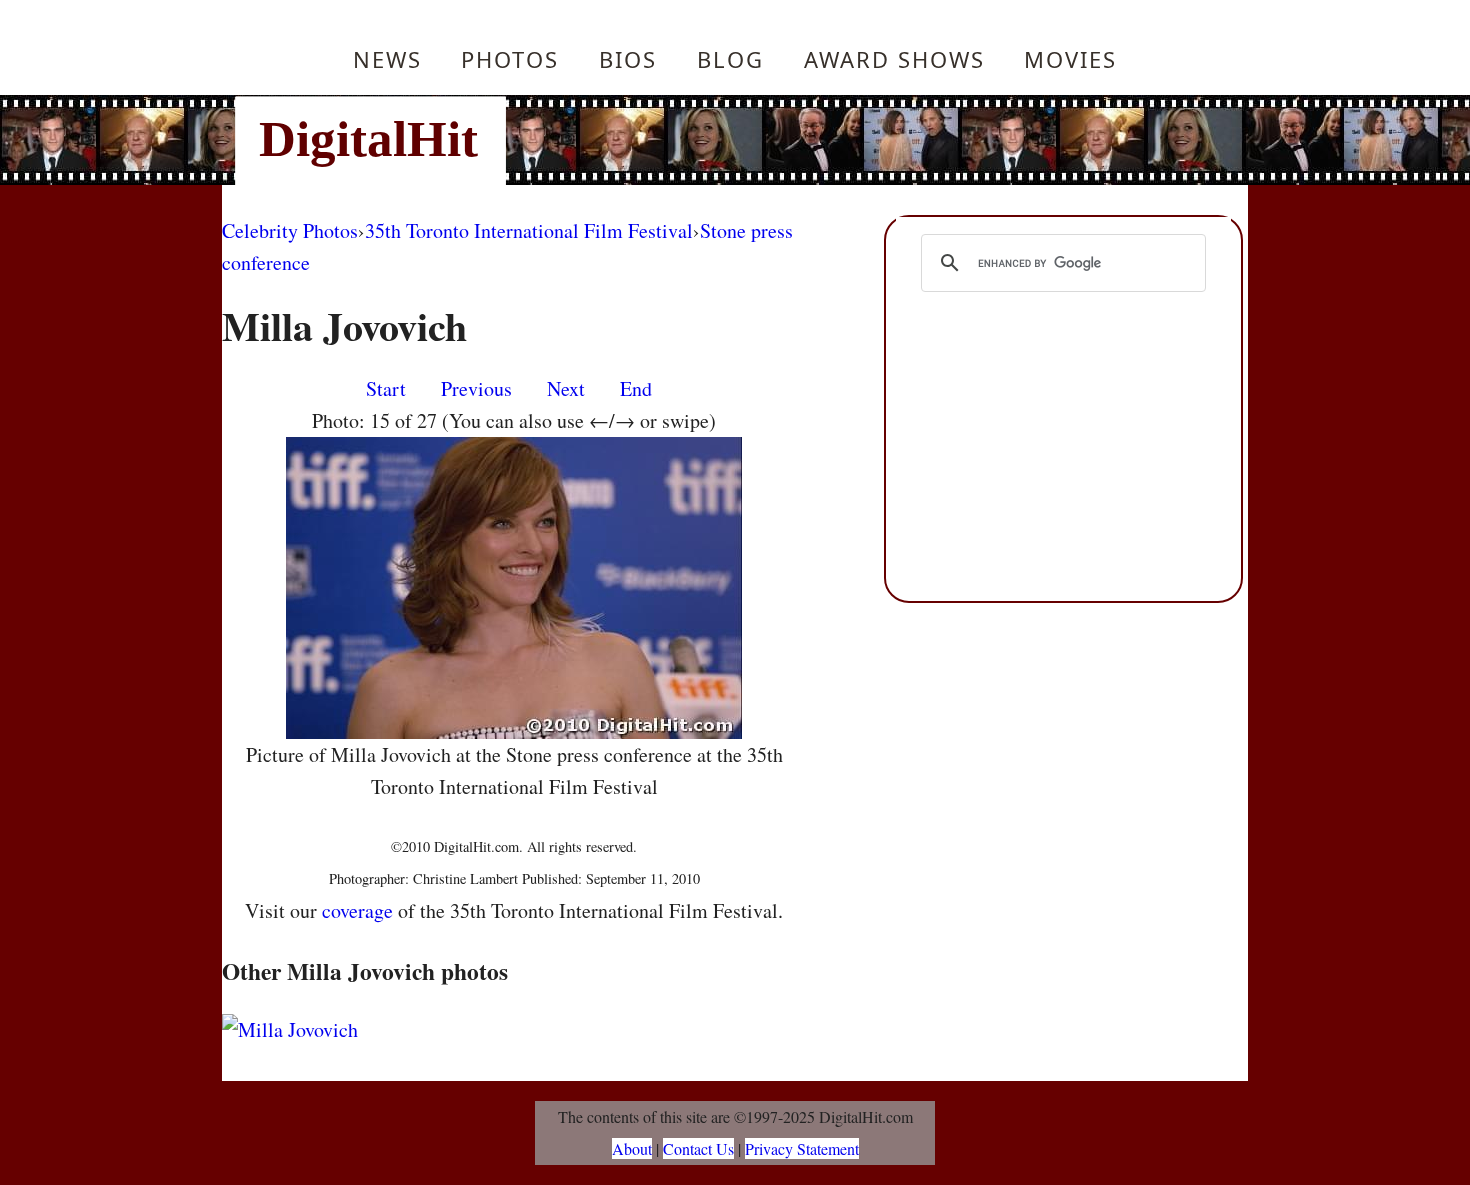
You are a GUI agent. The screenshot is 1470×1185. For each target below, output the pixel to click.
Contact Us (698, 1148)
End (636, 388)
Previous (476, 388)
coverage (357, 910)
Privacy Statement (802, 1148)
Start (386, 388)
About (632, 1148)
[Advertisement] (870, 140)
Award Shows (894, 59)
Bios (628, 59)
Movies (1070, 59)
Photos (510, 59)
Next (566, 388)
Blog (730, 59)
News (387, 59)
